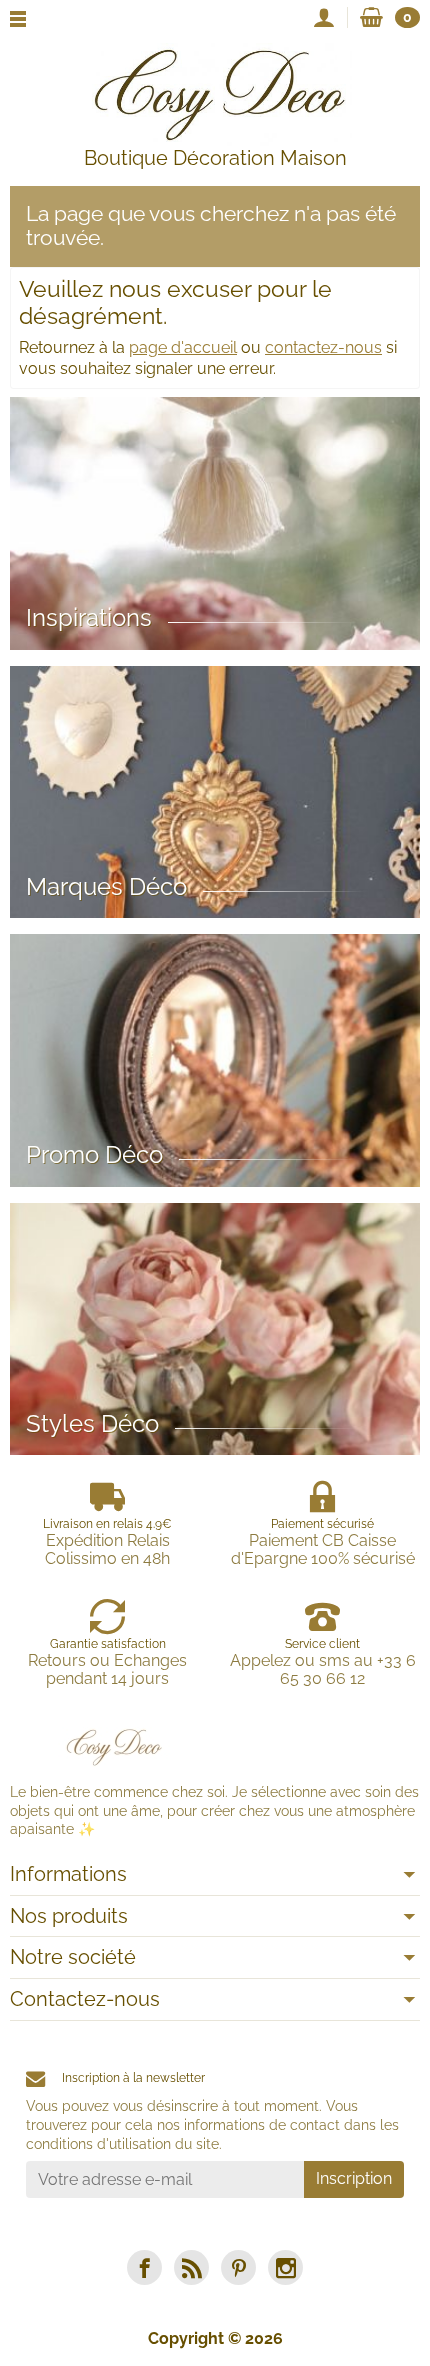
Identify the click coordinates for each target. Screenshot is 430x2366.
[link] (144, 2267)
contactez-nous (323, 347)
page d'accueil (183, 347)
